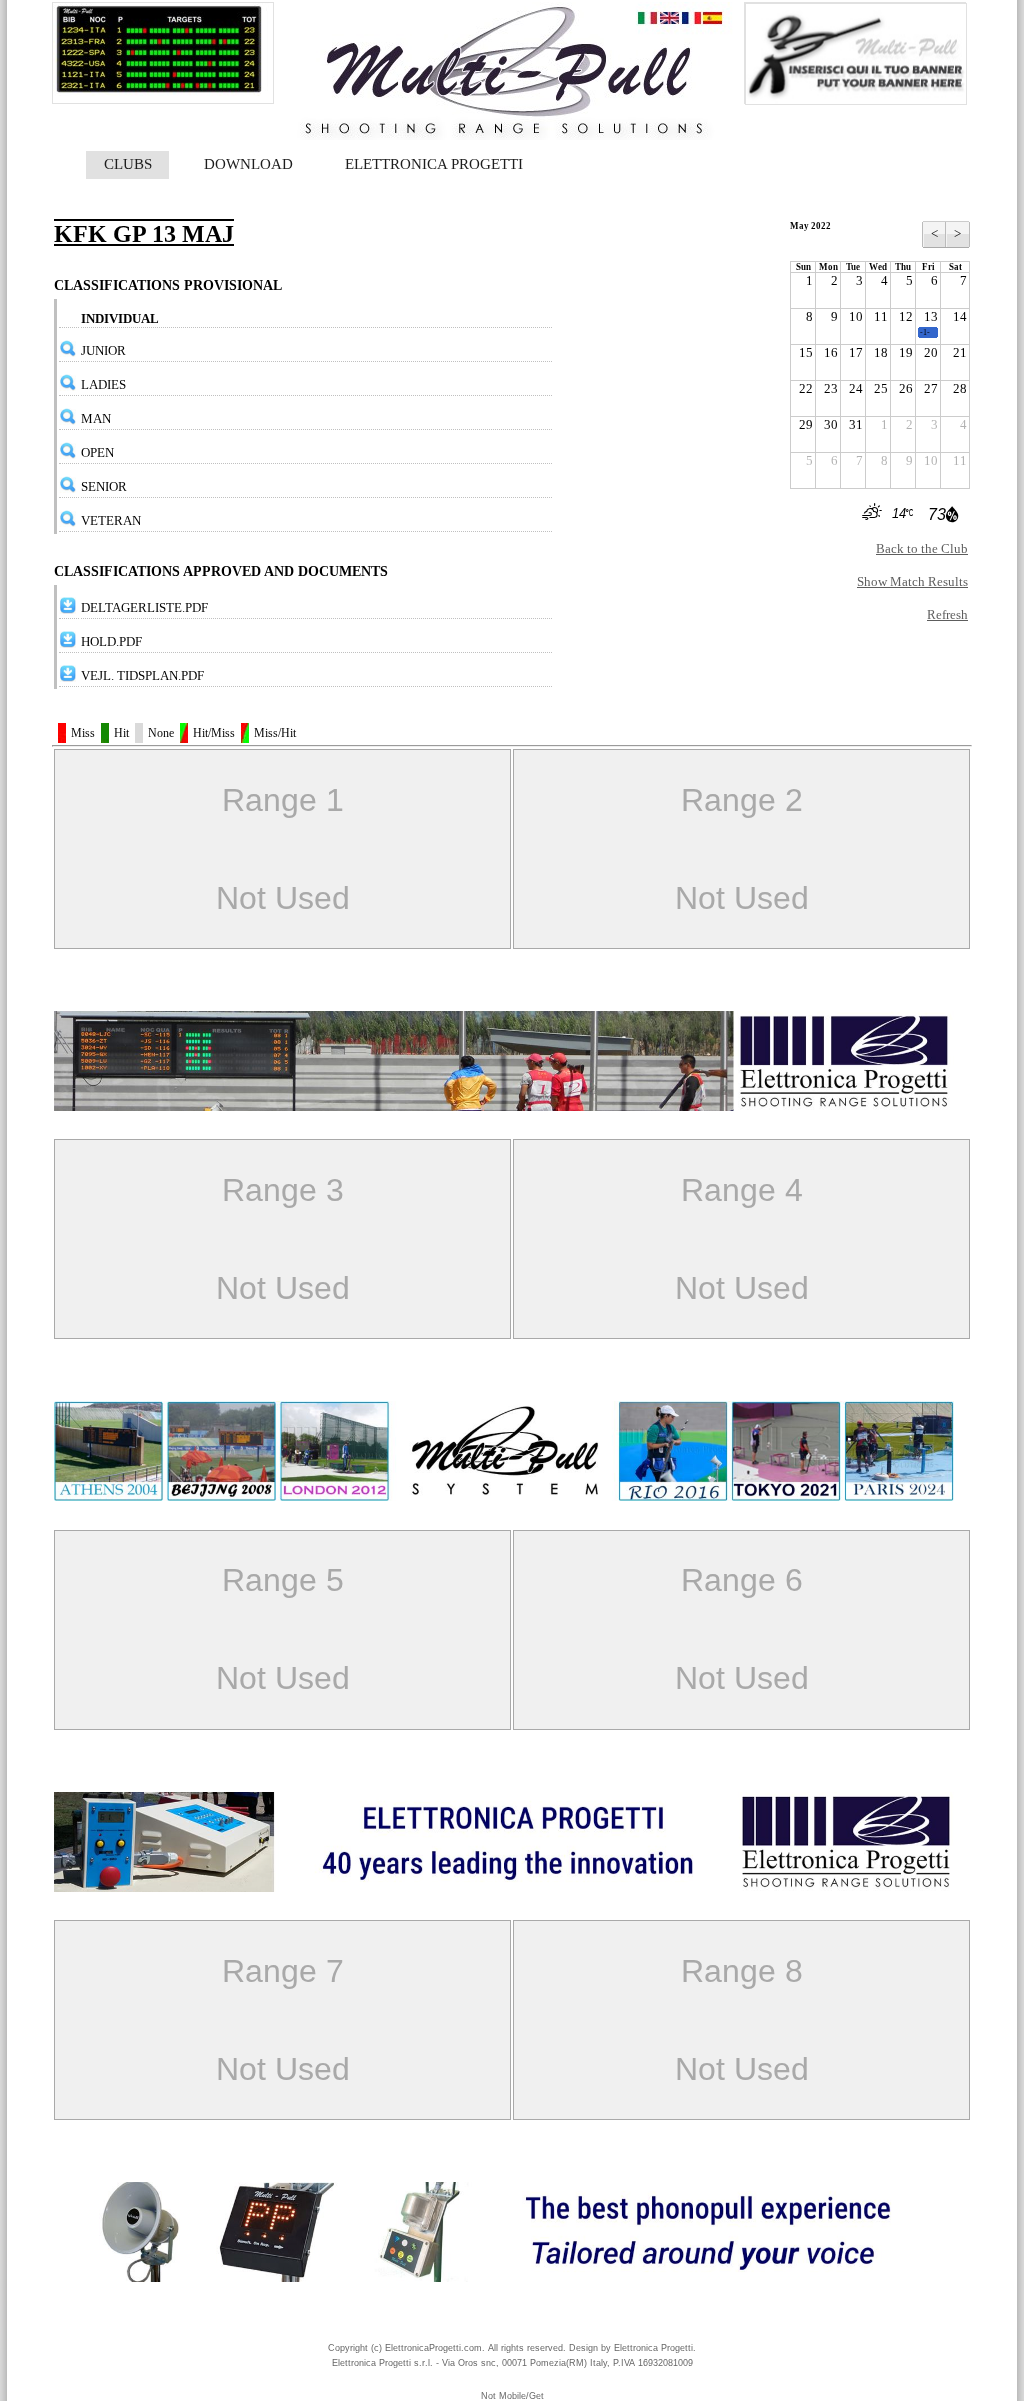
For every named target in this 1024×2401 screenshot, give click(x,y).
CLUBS (128, 164)
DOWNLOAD (248, 164)
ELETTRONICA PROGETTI (434, 164)
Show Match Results (912, 581)
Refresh (947, 614)
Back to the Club (922, 548)
